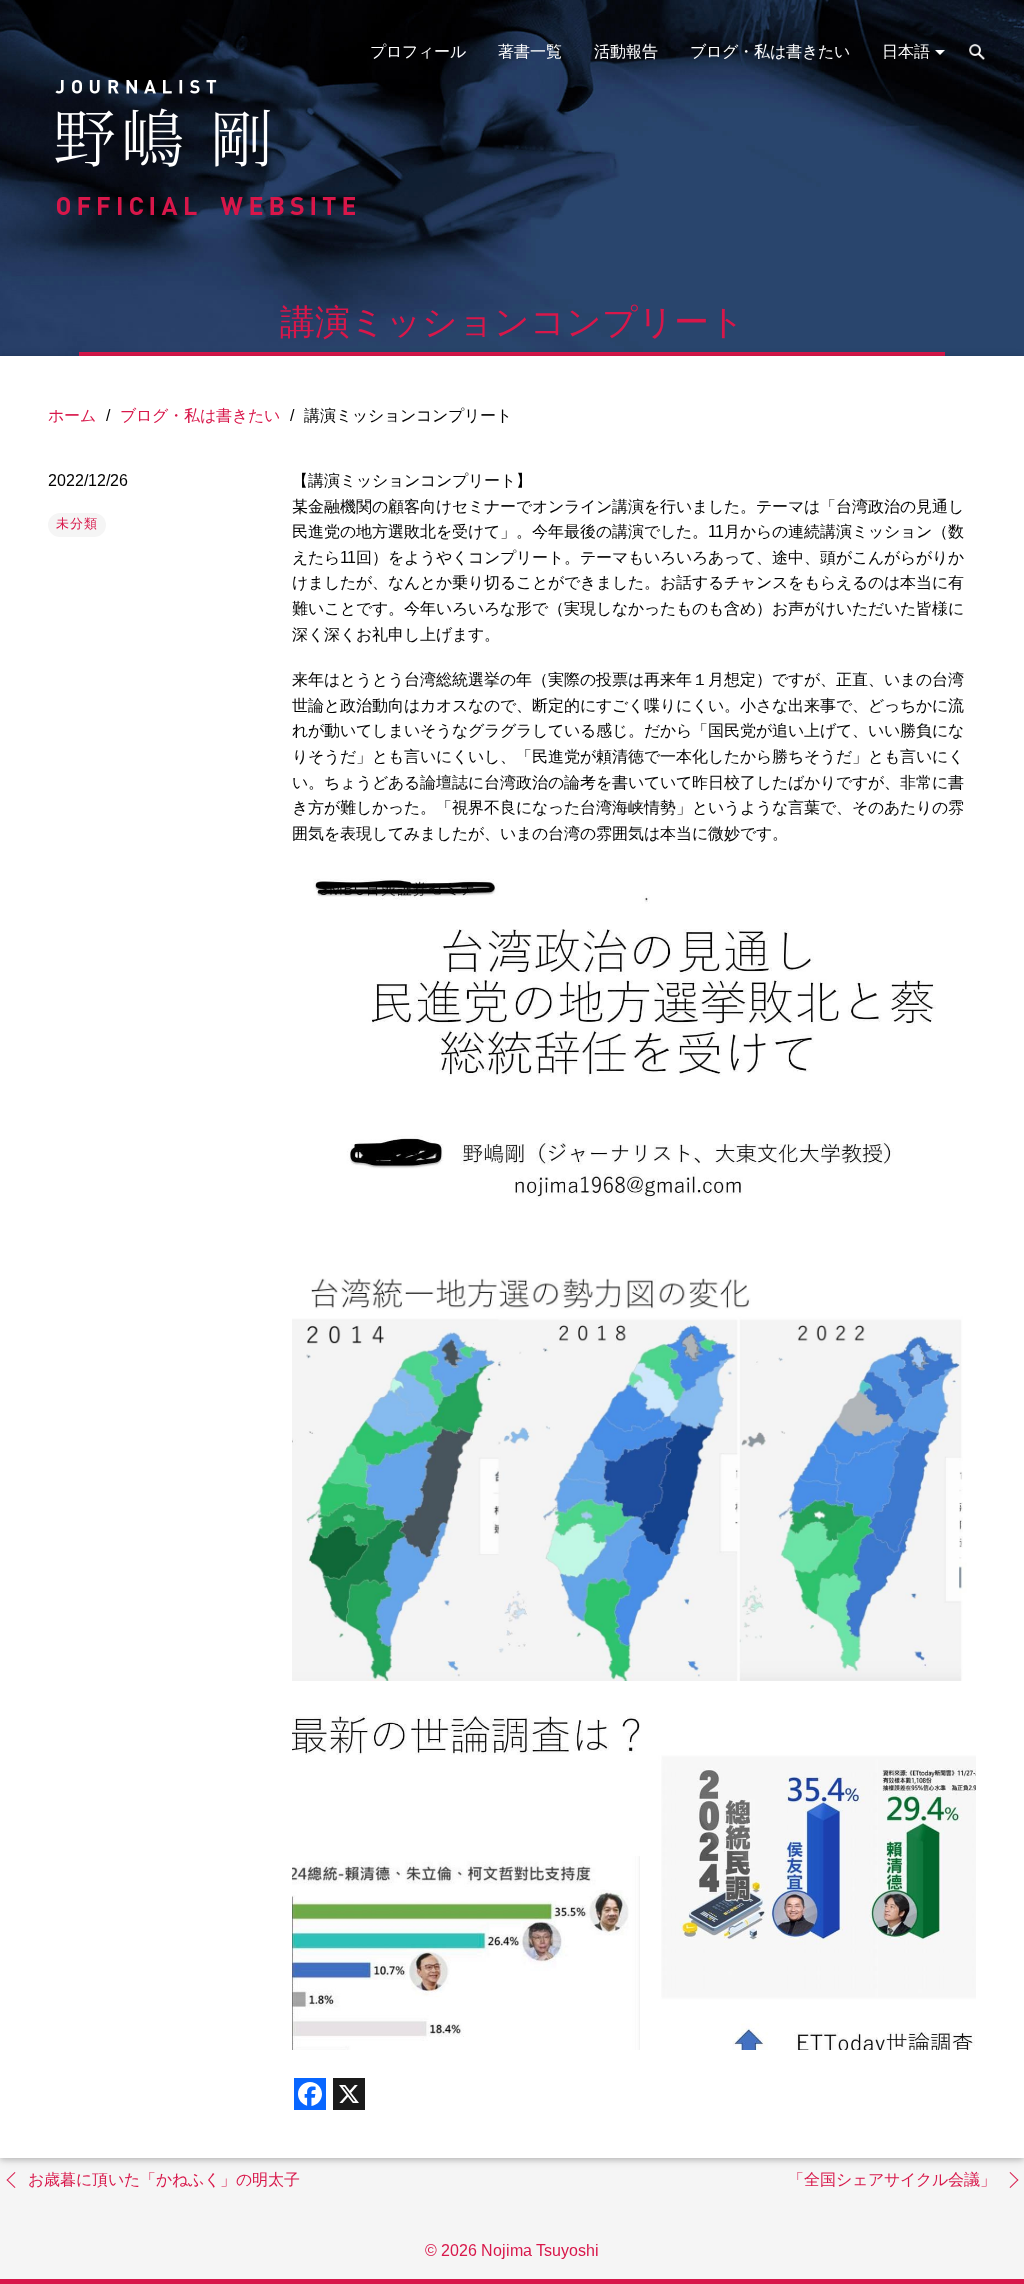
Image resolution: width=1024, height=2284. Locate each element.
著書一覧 (530, 51)
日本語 (906, 51)
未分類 (77, 523)
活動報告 (626, 51)
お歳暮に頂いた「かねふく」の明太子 (164, 2179)
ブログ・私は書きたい (770, 51)
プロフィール (418, 51)
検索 (977, 52)
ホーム (72, 415)
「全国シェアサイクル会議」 (892, 2179)
